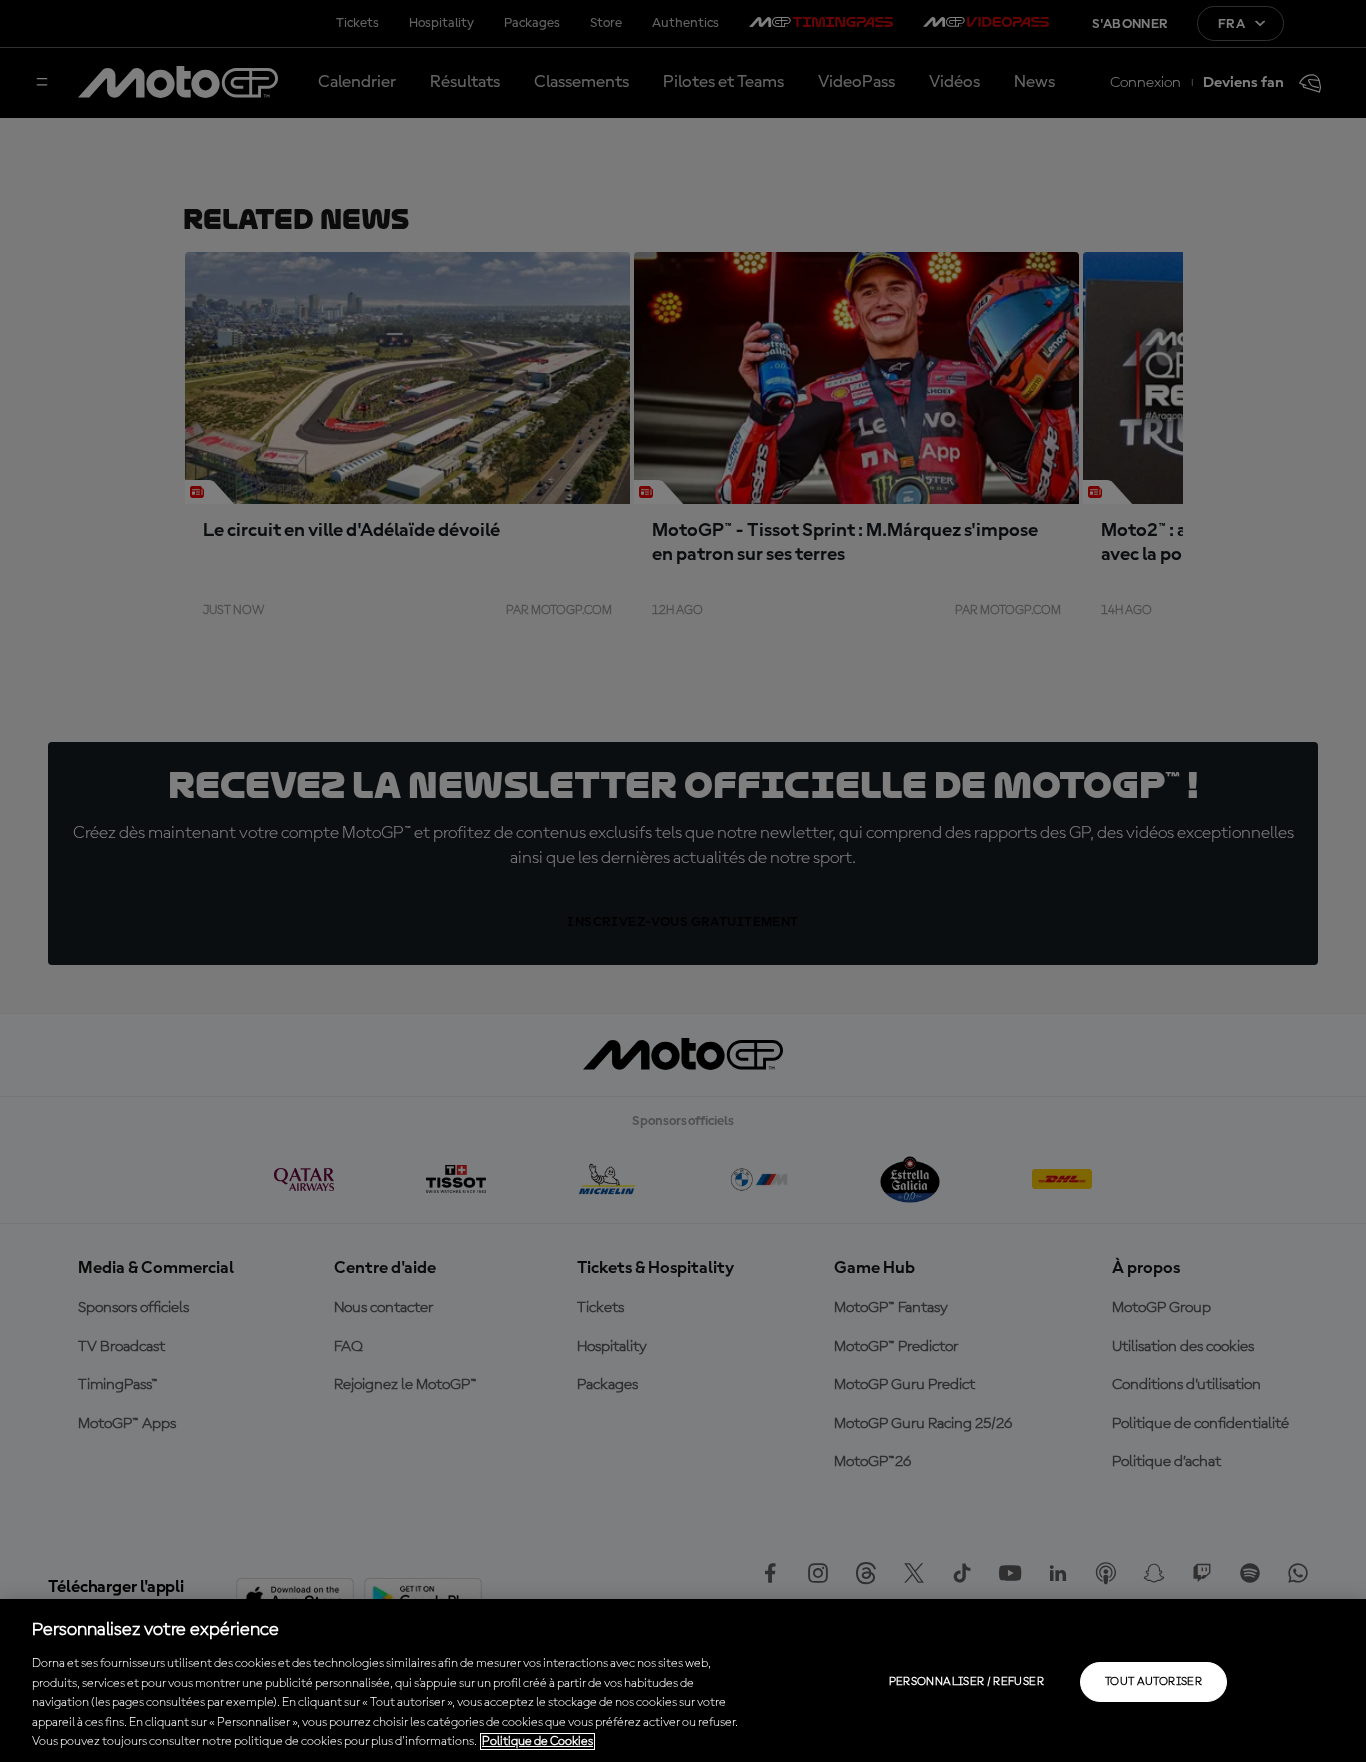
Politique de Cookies (537, 1741)
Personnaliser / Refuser (966, 1682)
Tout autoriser (1153, 1682)
